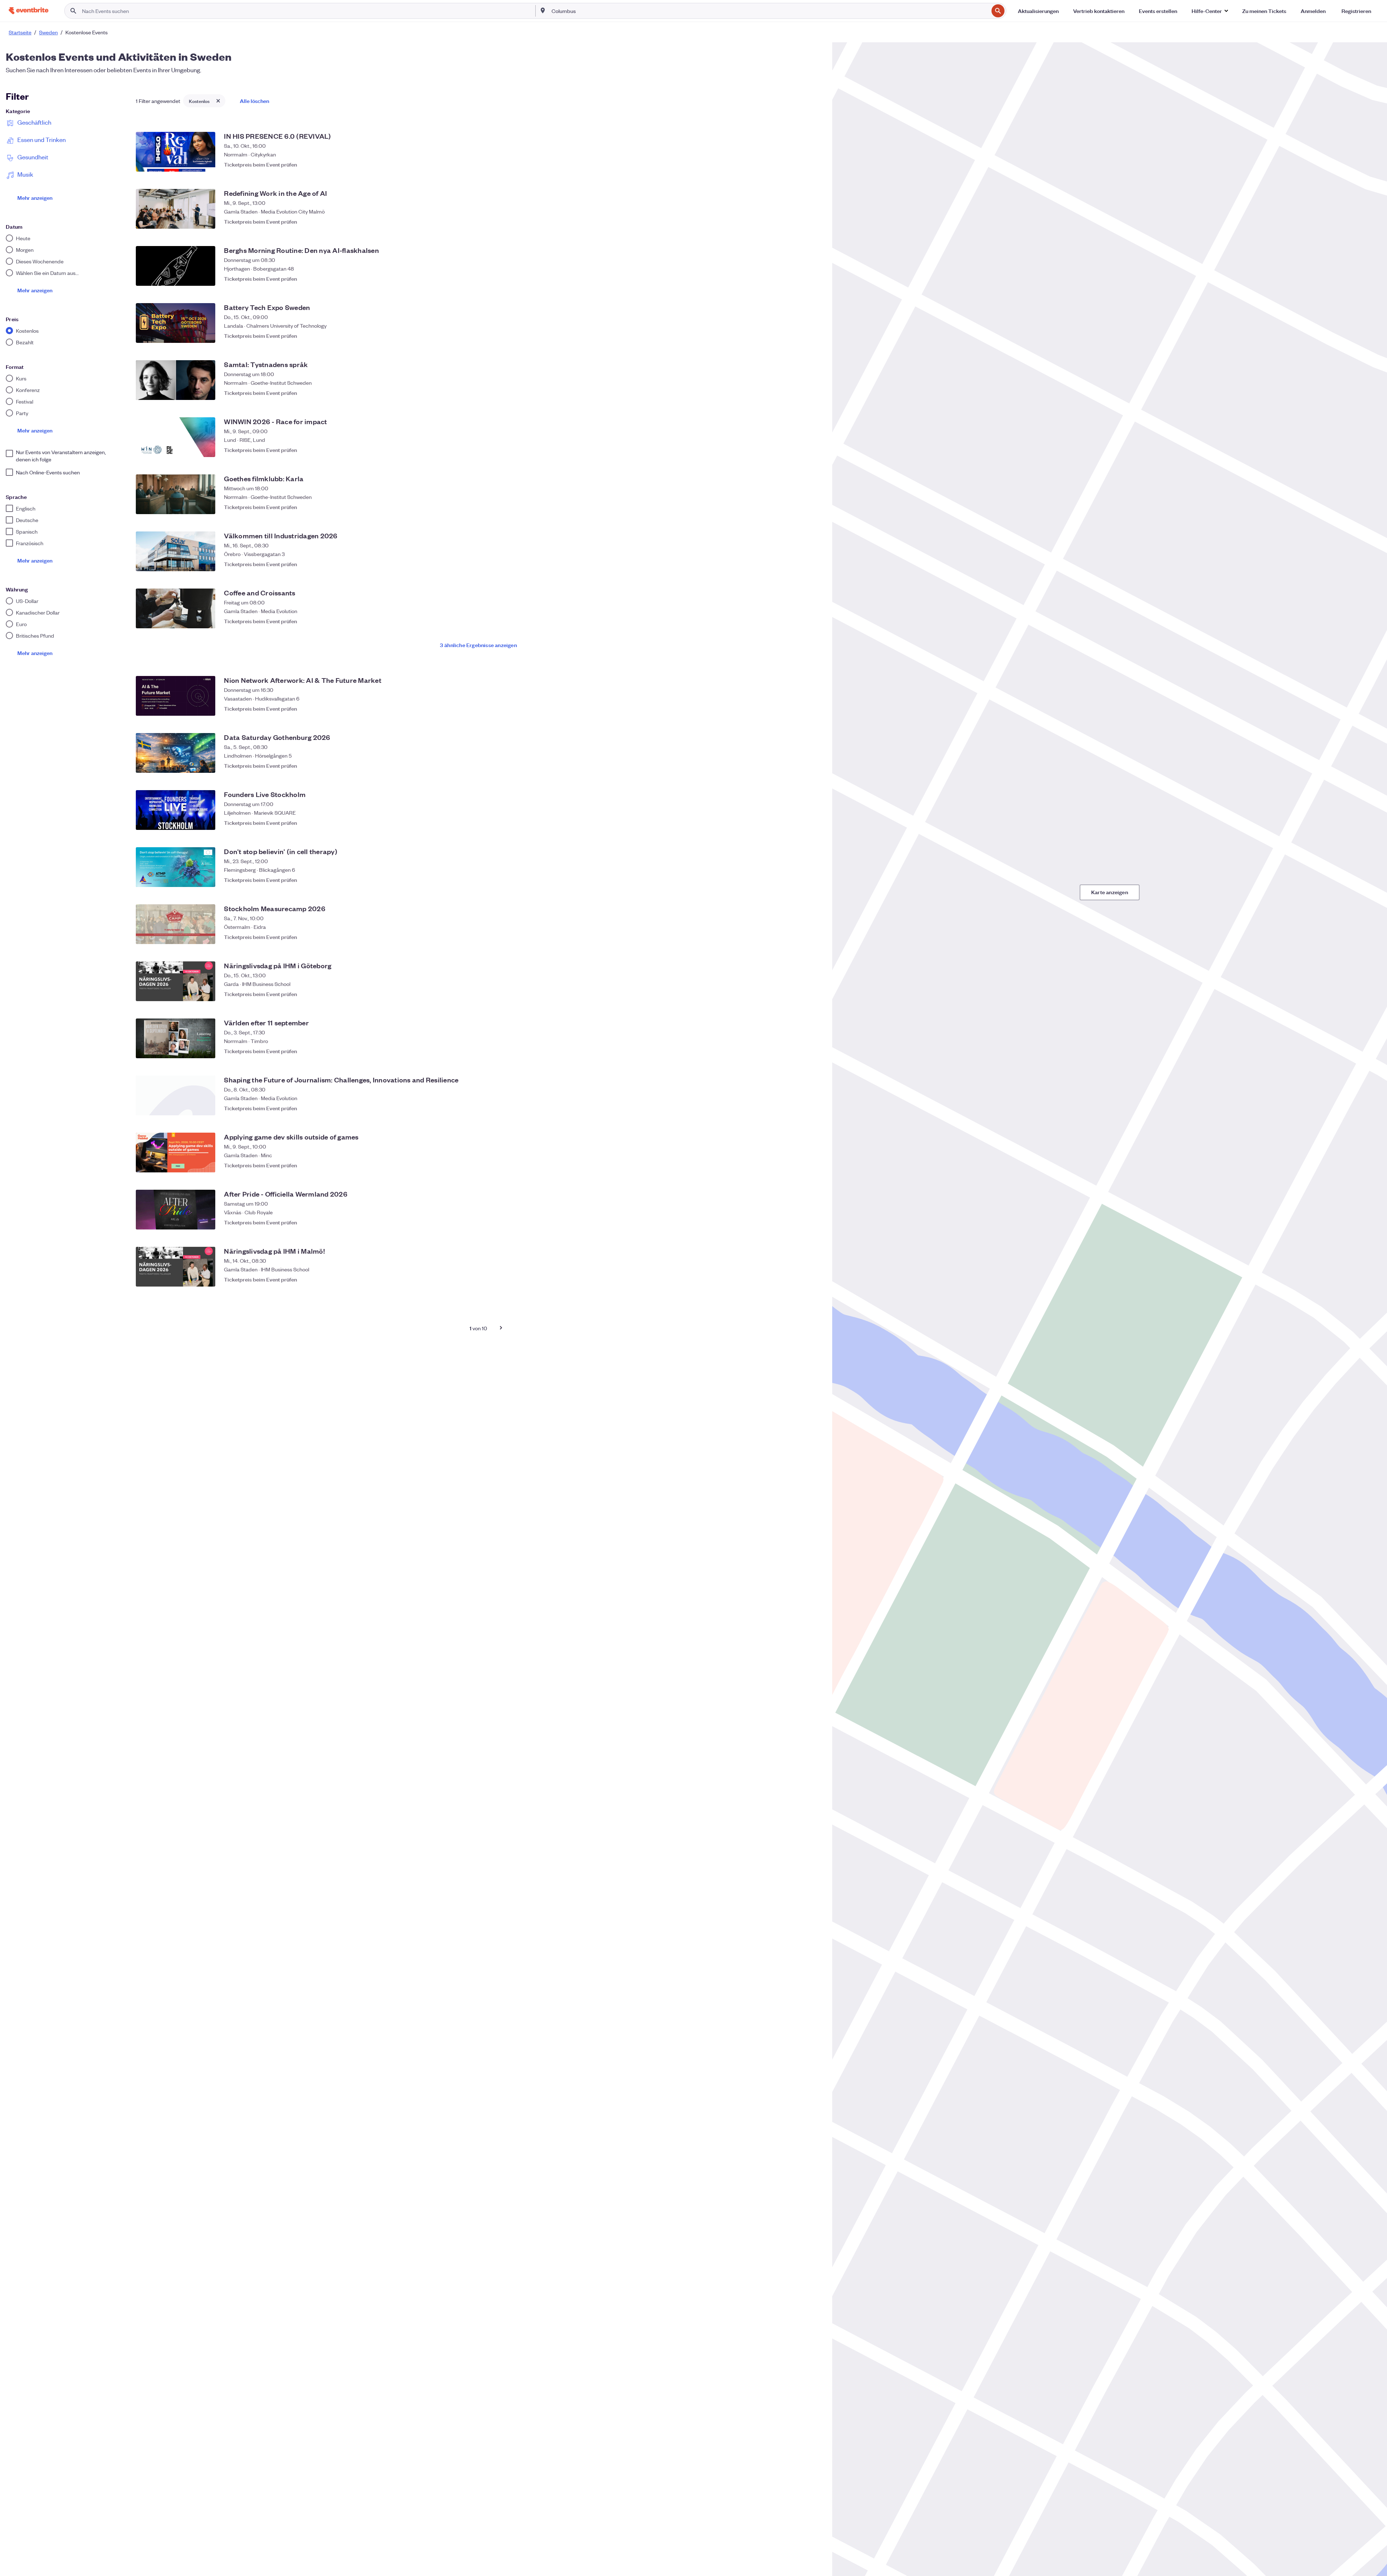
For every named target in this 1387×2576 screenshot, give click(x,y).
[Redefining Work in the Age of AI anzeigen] (176, 209)
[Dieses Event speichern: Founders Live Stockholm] (813, 823)
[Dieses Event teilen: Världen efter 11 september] (799, 1051)
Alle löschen (254, 101)
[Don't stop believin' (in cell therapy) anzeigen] (176, 867)
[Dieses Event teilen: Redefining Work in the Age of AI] (799, 221)
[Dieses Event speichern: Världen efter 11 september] (813, 1051)
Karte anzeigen (1110, 892)
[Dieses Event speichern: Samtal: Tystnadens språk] (813, 393)
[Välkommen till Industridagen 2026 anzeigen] (176, 551)
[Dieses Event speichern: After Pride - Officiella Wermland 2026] (813, 1222)
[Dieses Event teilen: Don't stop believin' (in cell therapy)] (799, 880)
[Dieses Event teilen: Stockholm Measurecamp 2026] (799, 937)
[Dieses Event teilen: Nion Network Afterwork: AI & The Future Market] (799, 708)
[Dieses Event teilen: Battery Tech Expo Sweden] (799, 336)
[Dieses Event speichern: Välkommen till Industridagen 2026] (813, 564)
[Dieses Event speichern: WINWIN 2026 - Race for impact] (813, 450)
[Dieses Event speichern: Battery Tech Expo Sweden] (813, 336)
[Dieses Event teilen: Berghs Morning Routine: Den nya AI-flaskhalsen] (799, 279)
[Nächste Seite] (501, 1328)
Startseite (20, 32)
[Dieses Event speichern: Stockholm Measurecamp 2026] (813, 937)
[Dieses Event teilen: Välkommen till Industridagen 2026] (799, 564)
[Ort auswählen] (543, 10)
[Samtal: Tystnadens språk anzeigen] (176, 380)
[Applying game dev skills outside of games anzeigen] (176, 1153)
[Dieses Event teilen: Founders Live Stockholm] (799, 823)
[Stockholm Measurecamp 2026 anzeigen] (176, 924)
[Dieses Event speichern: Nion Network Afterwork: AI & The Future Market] (813, 708)
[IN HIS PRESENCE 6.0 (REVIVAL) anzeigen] (176, 152)
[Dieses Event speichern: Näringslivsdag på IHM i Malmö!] (813, 1279)
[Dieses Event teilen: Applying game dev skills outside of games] (799, 1165)
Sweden (48, 32)
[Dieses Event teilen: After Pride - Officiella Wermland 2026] (799, 1222)
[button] (1210, 11)
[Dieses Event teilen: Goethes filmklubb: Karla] (799, 507)
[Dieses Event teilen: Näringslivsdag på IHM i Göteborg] (799, 994)
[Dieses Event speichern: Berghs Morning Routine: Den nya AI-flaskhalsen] (813, 279)
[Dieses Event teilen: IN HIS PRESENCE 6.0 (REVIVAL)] (799, 164)
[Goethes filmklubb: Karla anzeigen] (176, 494)
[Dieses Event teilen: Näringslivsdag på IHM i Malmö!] (799, 1279)
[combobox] (769, 11)
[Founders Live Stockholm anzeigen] (176, 810)
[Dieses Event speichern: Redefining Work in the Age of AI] (813, 221)
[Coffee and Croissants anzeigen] (176, 608)
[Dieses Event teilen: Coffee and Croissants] (799, 621)
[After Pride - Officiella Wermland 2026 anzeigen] (176, 1210)
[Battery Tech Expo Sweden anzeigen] (176, 323)
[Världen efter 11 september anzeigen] (176, 1038)
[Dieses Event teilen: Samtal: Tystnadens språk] (799, 393)
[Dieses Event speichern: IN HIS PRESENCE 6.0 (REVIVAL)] (813, 164)
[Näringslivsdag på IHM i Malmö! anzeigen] (176, 1267)
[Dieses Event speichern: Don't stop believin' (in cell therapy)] (813, 880)
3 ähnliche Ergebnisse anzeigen (478, 645)
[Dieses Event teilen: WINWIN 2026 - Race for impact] (799, 450)
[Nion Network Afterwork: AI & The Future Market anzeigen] (176, 696)
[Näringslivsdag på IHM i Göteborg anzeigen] (176, 981)
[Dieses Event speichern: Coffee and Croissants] (813, 621)
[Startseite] (29, 11)
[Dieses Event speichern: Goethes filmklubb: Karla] (813, 507)
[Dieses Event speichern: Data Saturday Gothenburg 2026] (813, 766)
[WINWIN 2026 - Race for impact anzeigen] (176, 437)
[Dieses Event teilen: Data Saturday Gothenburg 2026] (799, 766)
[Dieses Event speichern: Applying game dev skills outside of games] (813, 1165)
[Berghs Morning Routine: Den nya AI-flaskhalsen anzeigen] (176, 266)
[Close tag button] (218, 101)
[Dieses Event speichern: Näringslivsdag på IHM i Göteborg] (813, 994)
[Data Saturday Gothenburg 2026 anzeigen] (176, 753)
